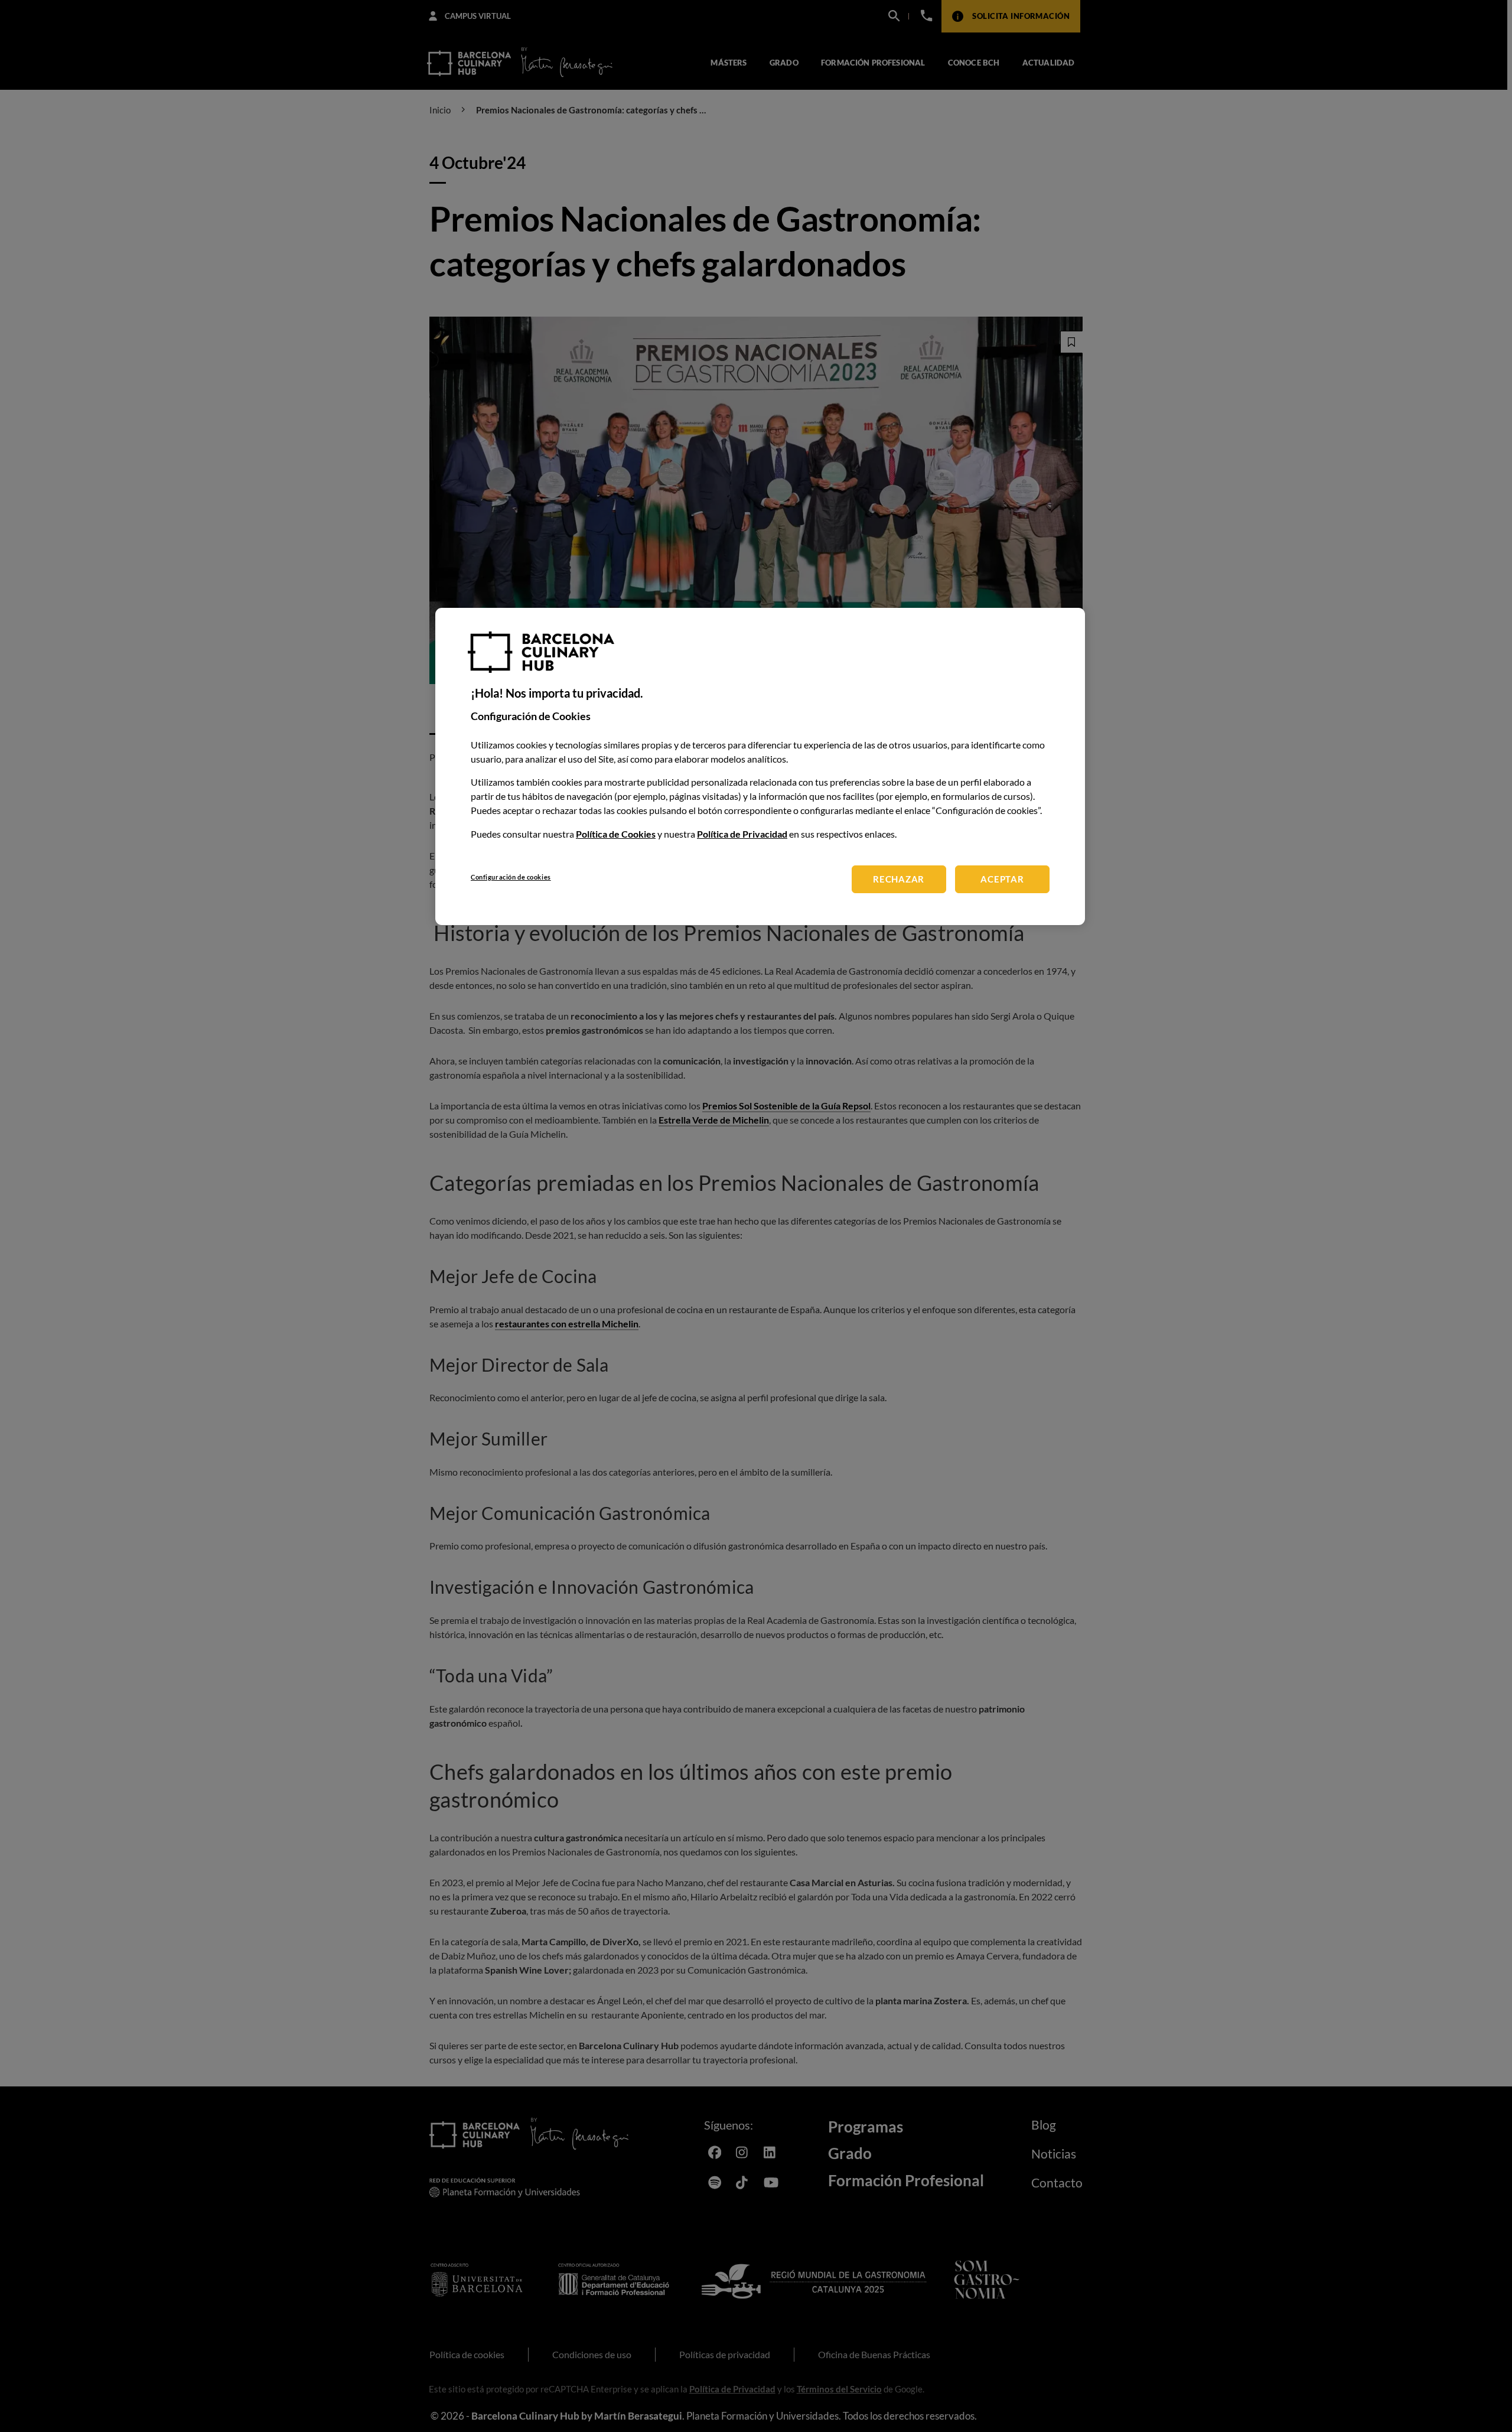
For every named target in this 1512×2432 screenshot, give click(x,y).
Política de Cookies (616, 834)
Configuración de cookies (511, 877)
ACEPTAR (1002, 879)
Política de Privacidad (742, 834)
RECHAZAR (899, 879)
